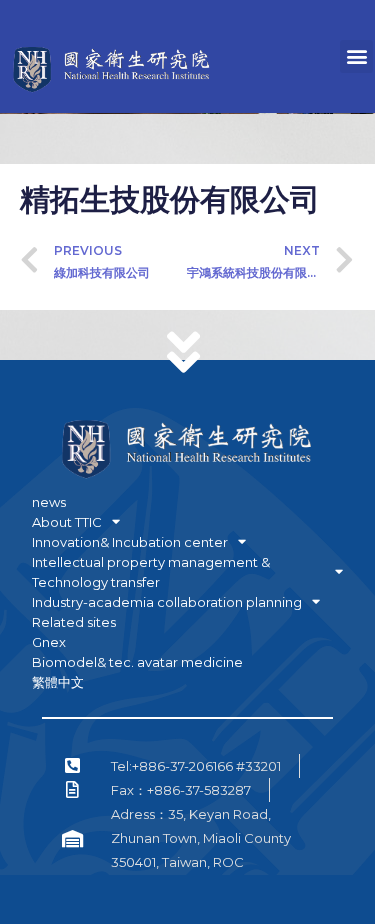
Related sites (74, 622)
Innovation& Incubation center (130, 542)
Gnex (49, 642)
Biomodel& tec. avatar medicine (137, 662)
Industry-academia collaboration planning (167, 602)
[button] (356, 56)
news (49, 502)
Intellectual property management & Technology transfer (151, 572)
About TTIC (67, 522)
